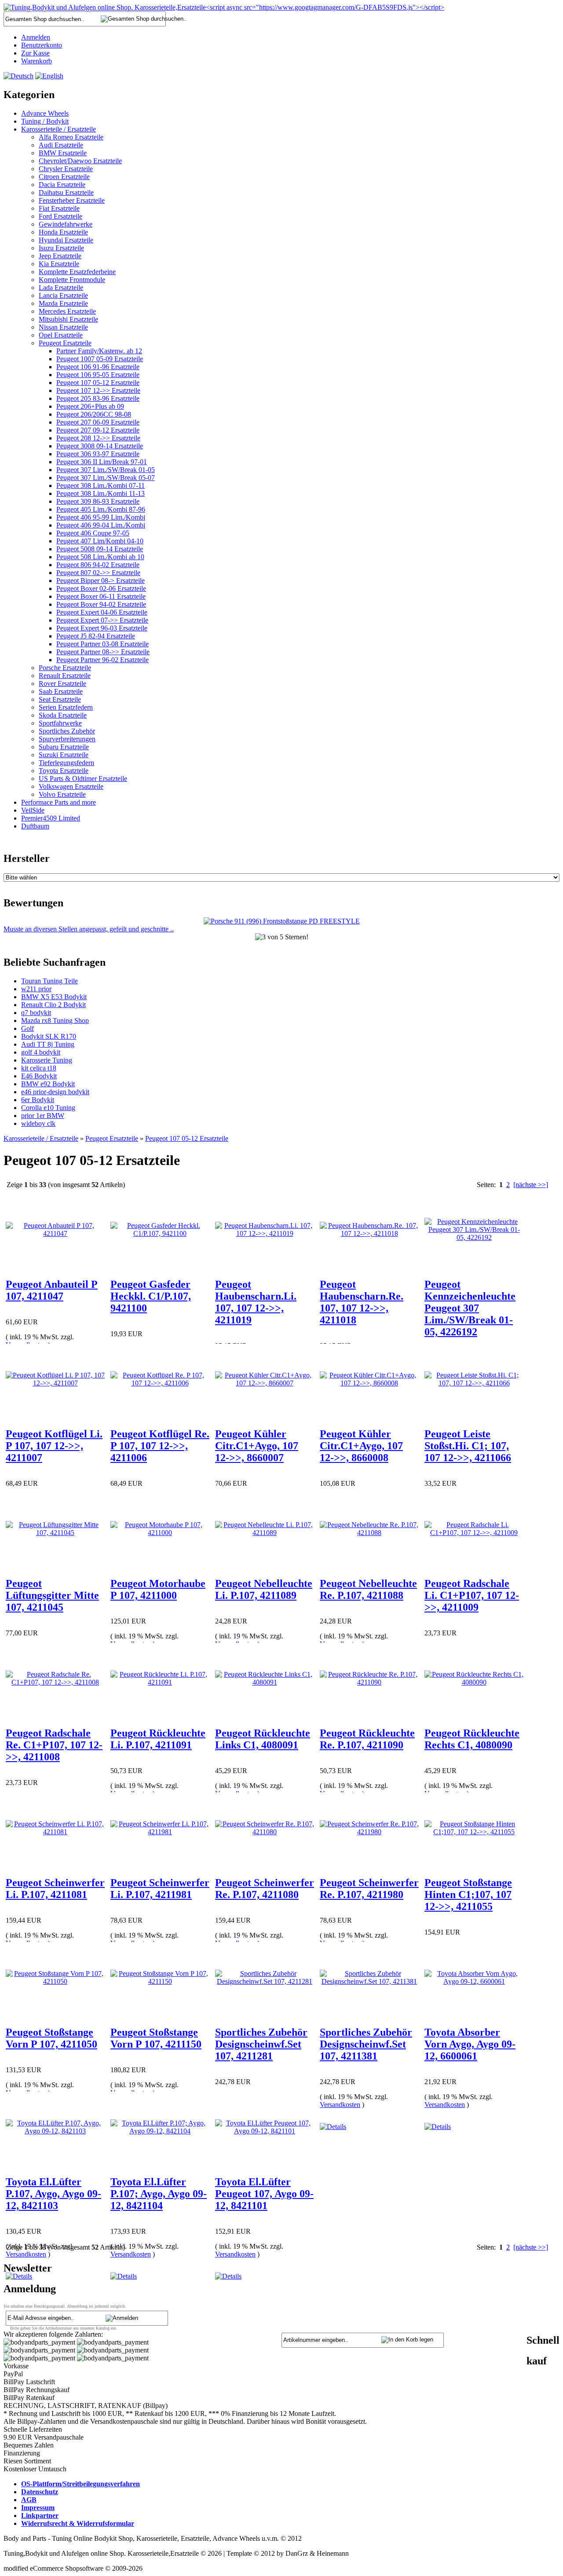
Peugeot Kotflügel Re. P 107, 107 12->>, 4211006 (160, 1446)
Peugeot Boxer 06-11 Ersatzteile (101, 596)
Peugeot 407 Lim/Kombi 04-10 (100, 541)
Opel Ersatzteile (61, 335)
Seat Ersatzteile (60, 699)
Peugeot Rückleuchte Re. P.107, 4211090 (367, 1739)
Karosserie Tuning (47, 1060)
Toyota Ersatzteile (64, 771)
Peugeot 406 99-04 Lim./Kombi (101, 525)
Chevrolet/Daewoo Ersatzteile (80, 161)
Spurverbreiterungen (67, 739)
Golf (27, 1028)
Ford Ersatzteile (60, 216)
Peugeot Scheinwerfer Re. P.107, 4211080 (265, 1889)
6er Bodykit (38, 1100)
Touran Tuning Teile (49, 981)
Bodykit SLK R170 (49, 1036)
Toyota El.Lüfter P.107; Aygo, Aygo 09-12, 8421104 (159, 2194)
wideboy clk (38, 1123)
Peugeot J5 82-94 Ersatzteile (96, 636)
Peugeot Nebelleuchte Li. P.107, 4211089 (264, 1589)
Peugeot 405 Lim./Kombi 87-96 (101, 509)
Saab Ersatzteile (61, 691)
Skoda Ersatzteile (63, 715)
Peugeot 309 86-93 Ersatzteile (98, 501)
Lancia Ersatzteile (63, 295)
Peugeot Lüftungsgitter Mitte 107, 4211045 (52, 1595)
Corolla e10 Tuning (48, 1108)
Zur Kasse (35, 53)
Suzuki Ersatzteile (64, 755)
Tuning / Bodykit (45, 121)
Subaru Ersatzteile (64, 747)
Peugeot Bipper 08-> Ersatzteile (101, 581)
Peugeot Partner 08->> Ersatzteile (103, 652)
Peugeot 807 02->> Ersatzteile (98, 573)
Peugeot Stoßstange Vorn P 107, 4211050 (51, 2038)
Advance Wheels (45, 113)
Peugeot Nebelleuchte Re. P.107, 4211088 (368, 1589)
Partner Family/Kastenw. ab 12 (99, 351)
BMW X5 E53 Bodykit (54, 997)
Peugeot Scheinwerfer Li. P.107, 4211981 (160, 1889)
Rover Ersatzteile (62, 683)
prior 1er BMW (43, 1116)
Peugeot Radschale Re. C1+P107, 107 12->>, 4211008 (54, 1745)
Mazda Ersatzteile (63, 303)
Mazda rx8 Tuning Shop (55, 1021)
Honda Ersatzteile (63, 232)
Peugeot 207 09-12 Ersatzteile (98, 430)
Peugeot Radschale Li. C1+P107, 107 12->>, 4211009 (472, 1595)
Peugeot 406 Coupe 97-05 (93, 533)
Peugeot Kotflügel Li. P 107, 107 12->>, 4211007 (54, 1446)
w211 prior (36, 989)
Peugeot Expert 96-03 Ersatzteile (102, 628)
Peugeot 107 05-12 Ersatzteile (98, 383)
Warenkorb (37, 61)
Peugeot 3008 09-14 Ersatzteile (100, 446)
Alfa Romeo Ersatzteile (71, 137)
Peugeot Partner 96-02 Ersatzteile (102, 660)
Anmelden (36, 37)
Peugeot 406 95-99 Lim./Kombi (101, 517)
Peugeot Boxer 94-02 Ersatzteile (101, 604)
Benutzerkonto (42, 45)
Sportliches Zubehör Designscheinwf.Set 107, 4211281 (261, 2044)
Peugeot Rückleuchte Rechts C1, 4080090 (472, 1739)
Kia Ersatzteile (59, 264)
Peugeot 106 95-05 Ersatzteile (98, 375)
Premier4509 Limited (51, 818)
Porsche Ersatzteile (65, 668)
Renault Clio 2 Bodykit (53, 1005)
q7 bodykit (36, 1013)
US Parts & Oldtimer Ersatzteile (83, 779)
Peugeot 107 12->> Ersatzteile (98, 390)
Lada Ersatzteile (61, 288)
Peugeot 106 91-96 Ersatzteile (98, 367)
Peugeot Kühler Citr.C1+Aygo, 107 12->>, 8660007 (257, 1446)
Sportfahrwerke (60, 723)
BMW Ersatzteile (63, 153)
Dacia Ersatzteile (62, 185)
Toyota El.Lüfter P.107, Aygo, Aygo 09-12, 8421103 (53, 2194)
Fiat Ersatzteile (59, 208)
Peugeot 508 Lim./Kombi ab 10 (100, 557)
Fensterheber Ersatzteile (72, 200)
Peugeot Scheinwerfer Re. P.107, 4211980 (369, 1889)
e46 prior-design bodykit (55, 1092)
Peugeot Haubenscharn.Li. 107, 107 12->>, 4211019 (256, 1302)
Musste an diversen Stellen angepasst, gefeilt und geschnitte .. (89, 929)
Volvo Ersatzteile (62, 794)
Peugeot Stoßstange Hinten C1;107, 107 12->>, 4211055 (468, 1894)
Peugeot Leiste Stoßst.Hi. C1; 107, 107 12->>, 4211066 (468, 1446)
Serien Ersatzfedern (66, 707)
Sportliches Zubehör (67, 731)
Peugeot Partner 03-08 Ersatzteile (102, 644)
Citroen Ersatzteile (64, 177)
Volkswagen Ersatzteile (71, 786)
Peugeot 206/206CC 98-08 (94, 414)
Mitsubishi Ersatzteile (68, 319)
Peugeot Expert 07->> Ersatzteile (102, 620)
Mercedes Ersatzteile (67, 311)
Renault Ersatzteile (65, 676)
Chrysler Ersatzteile (66, 169)
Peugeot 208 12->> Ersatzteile (98, 438)
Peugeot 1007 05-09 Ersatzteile (100, 359)
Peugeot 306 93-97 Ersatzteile (98, 454)
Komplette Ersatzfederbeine (77, 272)
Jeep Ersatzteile (60, 256)
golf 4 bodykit (41, 1052)
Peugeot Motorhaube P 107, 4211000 (158, 1589)
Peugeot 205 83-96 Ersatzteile (98, 398)
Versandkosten (340, 2105)
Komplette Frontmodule (72, 280)
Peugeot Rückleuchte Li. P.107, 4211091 (158, 1739)
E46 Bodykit (39, 1076)
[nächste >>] (531, 1185)
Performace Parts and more (58, 802)
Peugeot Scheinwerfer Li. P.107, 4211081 (55, 1889)
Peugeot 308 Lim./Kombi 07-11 (101, 486)
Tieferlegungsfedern (66, 763)
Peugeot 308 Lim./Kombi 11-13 (101, 493)
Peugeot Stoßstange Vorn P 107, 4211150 (156, 2038)
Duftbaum (35, 826)
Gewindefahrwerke (66, 224)
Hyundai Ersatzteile (66, 240)
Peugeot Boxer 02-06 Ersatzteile (101, 588)
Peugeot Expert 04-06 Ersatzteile (102, 612)
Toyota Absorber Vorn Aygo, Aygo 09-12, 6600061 (470, 2044)
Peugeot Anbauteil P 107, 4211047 (52, 1290)
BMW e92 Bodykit (48, 1084)
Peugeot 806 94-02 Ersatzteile (98, 565)
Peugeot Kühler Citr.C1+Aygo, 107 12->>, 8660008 (361, 1446)
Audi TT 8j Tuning (48, 1044)
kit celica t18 (39, 1068)
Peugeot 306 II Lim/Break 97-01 (102, 462)
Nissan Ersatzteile (63, 327)
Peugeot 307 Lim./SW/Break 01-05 (106, 470)
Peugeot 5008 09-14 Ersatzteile (100, 549)
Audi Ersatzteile (61, 145)
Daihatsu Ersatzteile (66, 192)
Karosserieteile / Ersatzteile (58, 129)
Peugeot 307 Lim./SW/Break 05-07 (106, 478)
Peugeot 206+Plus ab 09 (90, 406)
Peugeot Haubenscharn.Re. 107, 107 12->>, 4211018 (362, 1302)
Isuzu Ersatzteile (61, 248)
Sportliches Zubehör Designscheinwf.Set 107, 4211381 (366, 2044)
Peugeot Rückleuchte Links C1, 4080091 (263, 1739)
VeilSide (33, 810)
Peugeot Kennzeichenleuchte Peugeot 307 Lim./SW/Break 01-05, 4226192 (470, 1308)
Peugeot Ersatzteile (65, 343)
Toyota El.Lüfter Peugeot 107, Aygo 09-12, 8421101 (264, 2194)
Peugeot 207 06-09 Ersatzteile (98, 422)
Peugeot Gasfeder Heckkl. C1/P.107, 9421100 (151, 1296)
